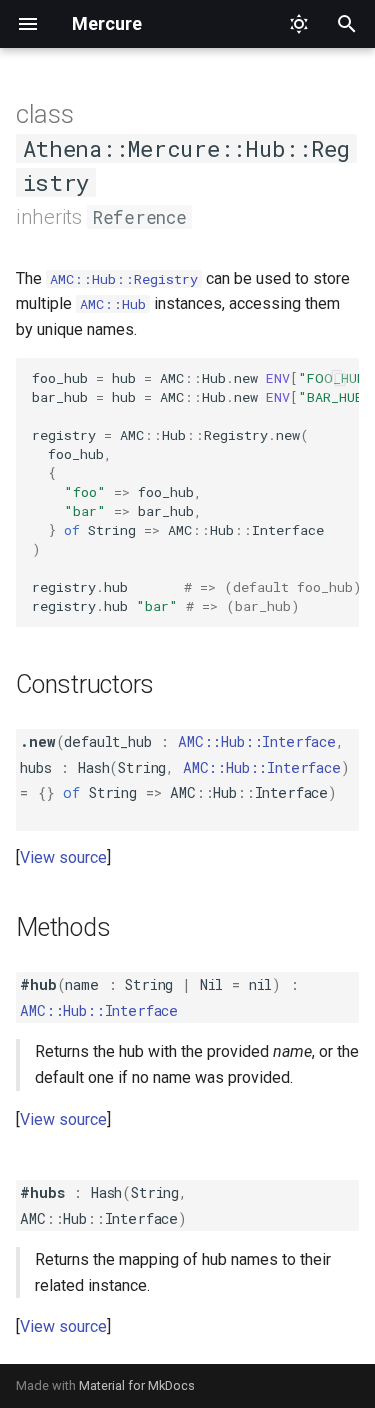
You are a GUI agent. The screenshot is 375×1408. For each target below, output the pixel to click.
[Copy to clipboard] (339, 378)
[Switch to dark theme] (299, 24)
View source (63, 857)
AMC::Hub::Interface (257, 741)
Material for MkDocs (137, 1385)
